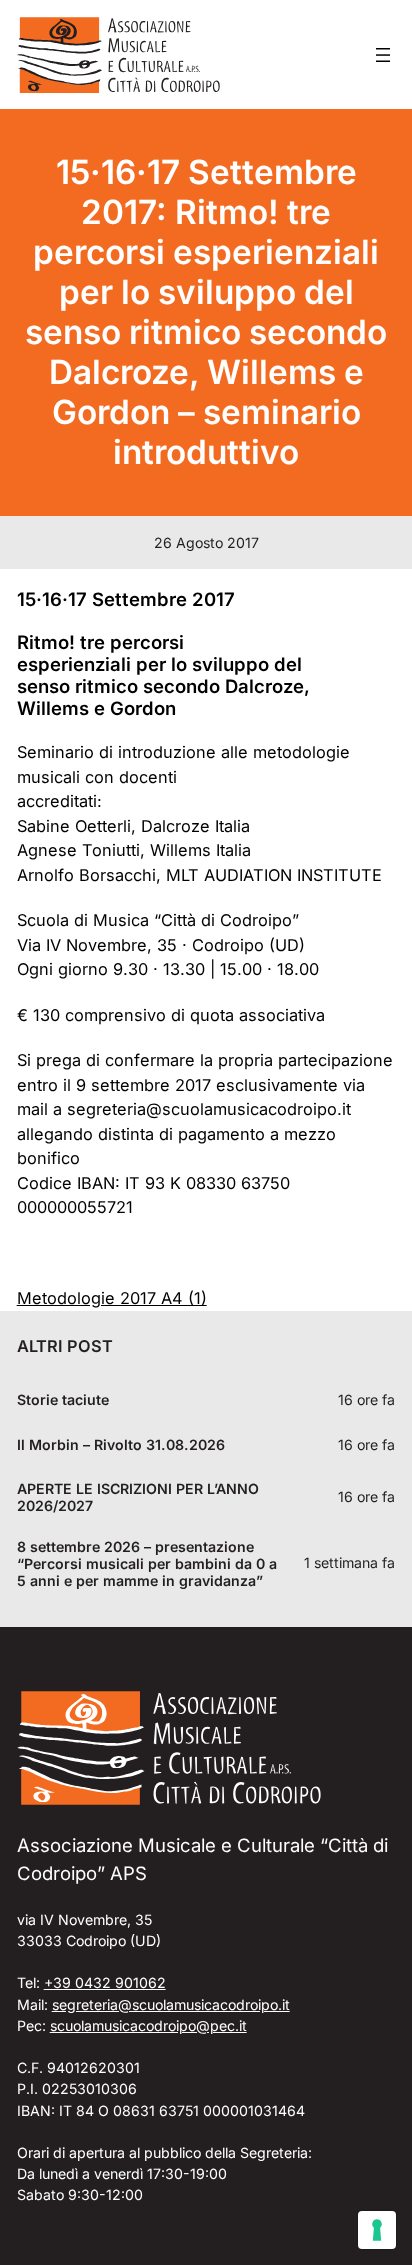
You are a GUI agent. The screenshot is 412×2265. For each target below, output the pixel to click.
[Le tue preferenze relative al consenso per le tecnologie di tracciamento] (377, 2230)
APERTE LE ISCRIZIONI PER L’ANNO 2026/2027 (138, 1497)
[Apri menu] (383, 55)
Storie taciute (63, 1399)
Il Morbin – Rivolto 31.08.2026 (121, 1444)
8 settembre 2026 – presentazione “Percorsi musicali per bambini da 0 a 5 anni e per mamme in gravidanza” (147, 1563)
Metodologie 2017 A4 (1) (112, 1298)
